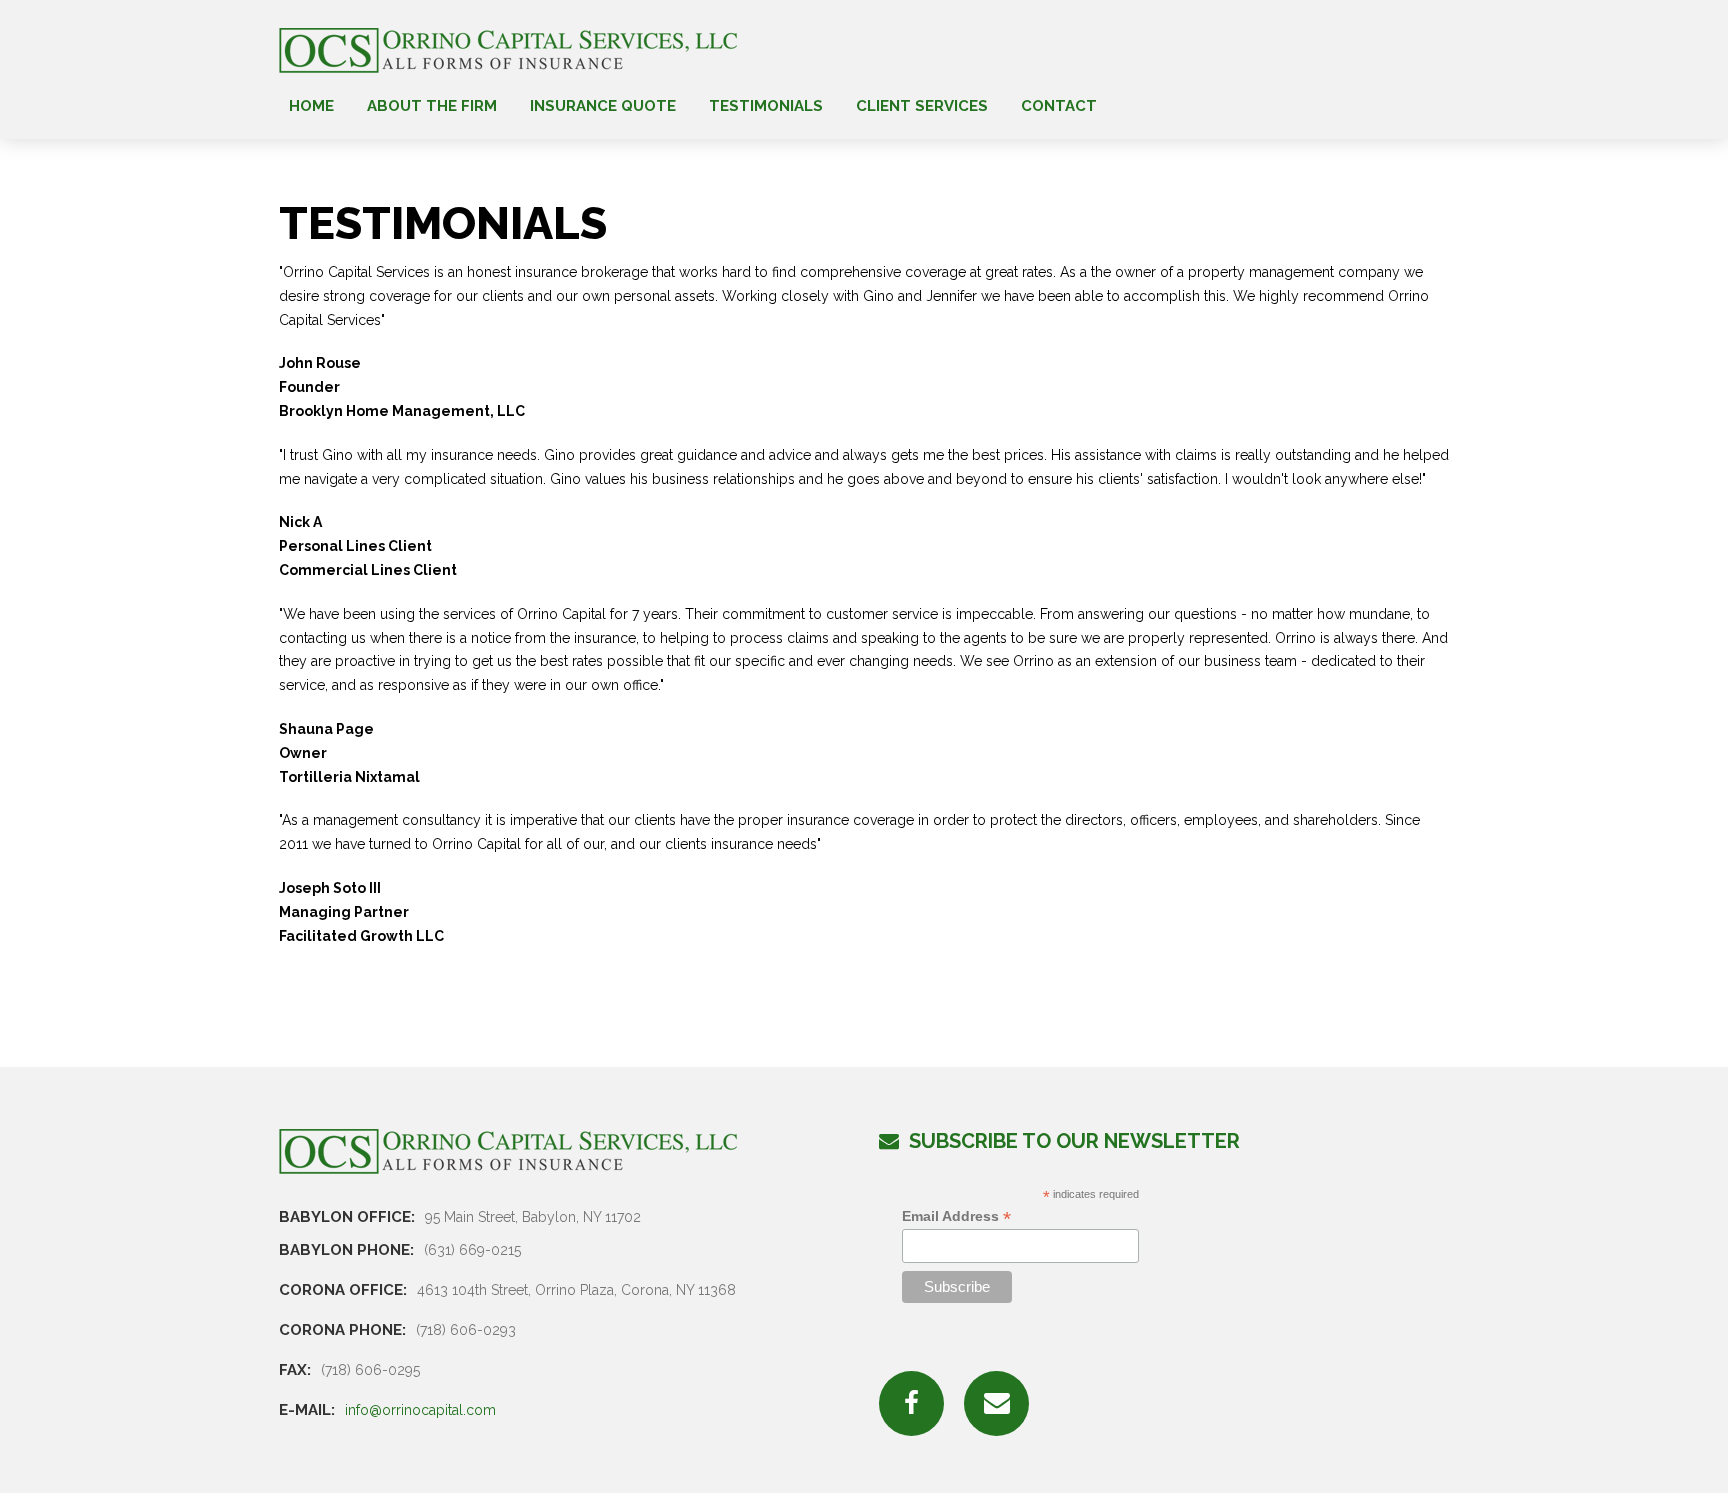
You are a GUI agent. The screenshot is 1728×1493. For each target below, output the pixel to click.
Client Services (922, 106)
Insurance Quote (603, 106)
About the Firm (432, 106)
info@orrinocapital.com (420, 1410)
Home (311, 106)
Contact (1059, 106)
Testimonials (766, 106)
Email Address (956, 1216)
